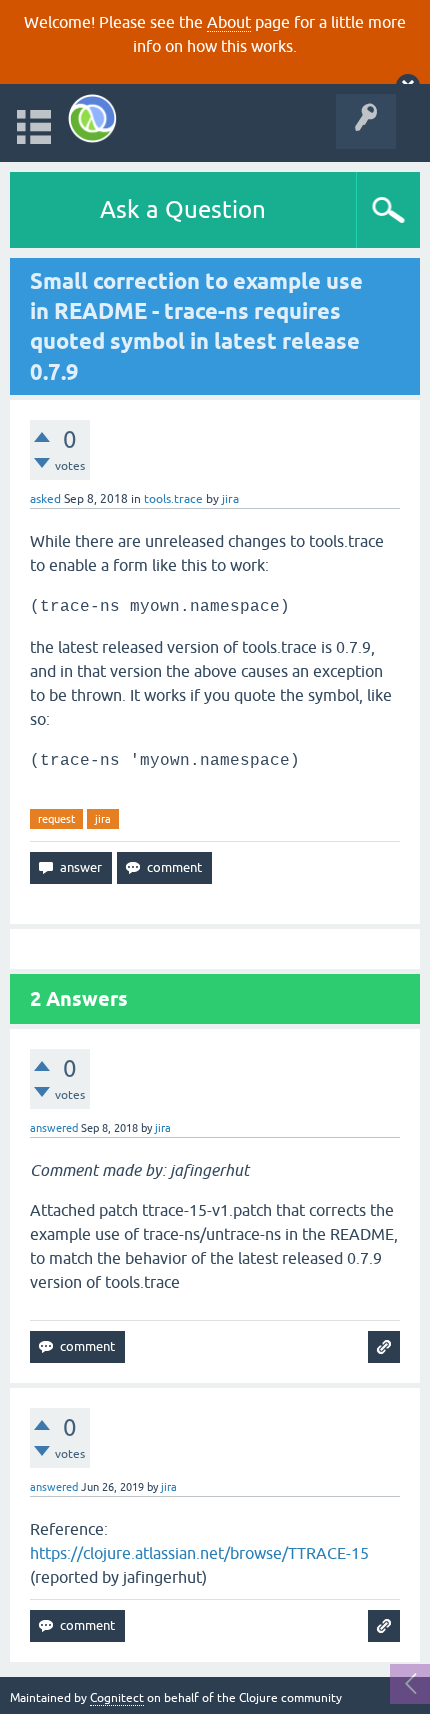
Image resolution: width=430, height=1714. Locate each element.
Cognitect (117, 1698)
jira (103, 819)
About (229, 22)
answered (54, 1128)
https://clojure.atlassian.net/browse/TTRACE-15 (199, 1553)
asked (45, 499)
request (56, 819)
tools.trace (173, 499)
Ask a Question (183, 209)
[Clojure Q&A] (92, 118)
